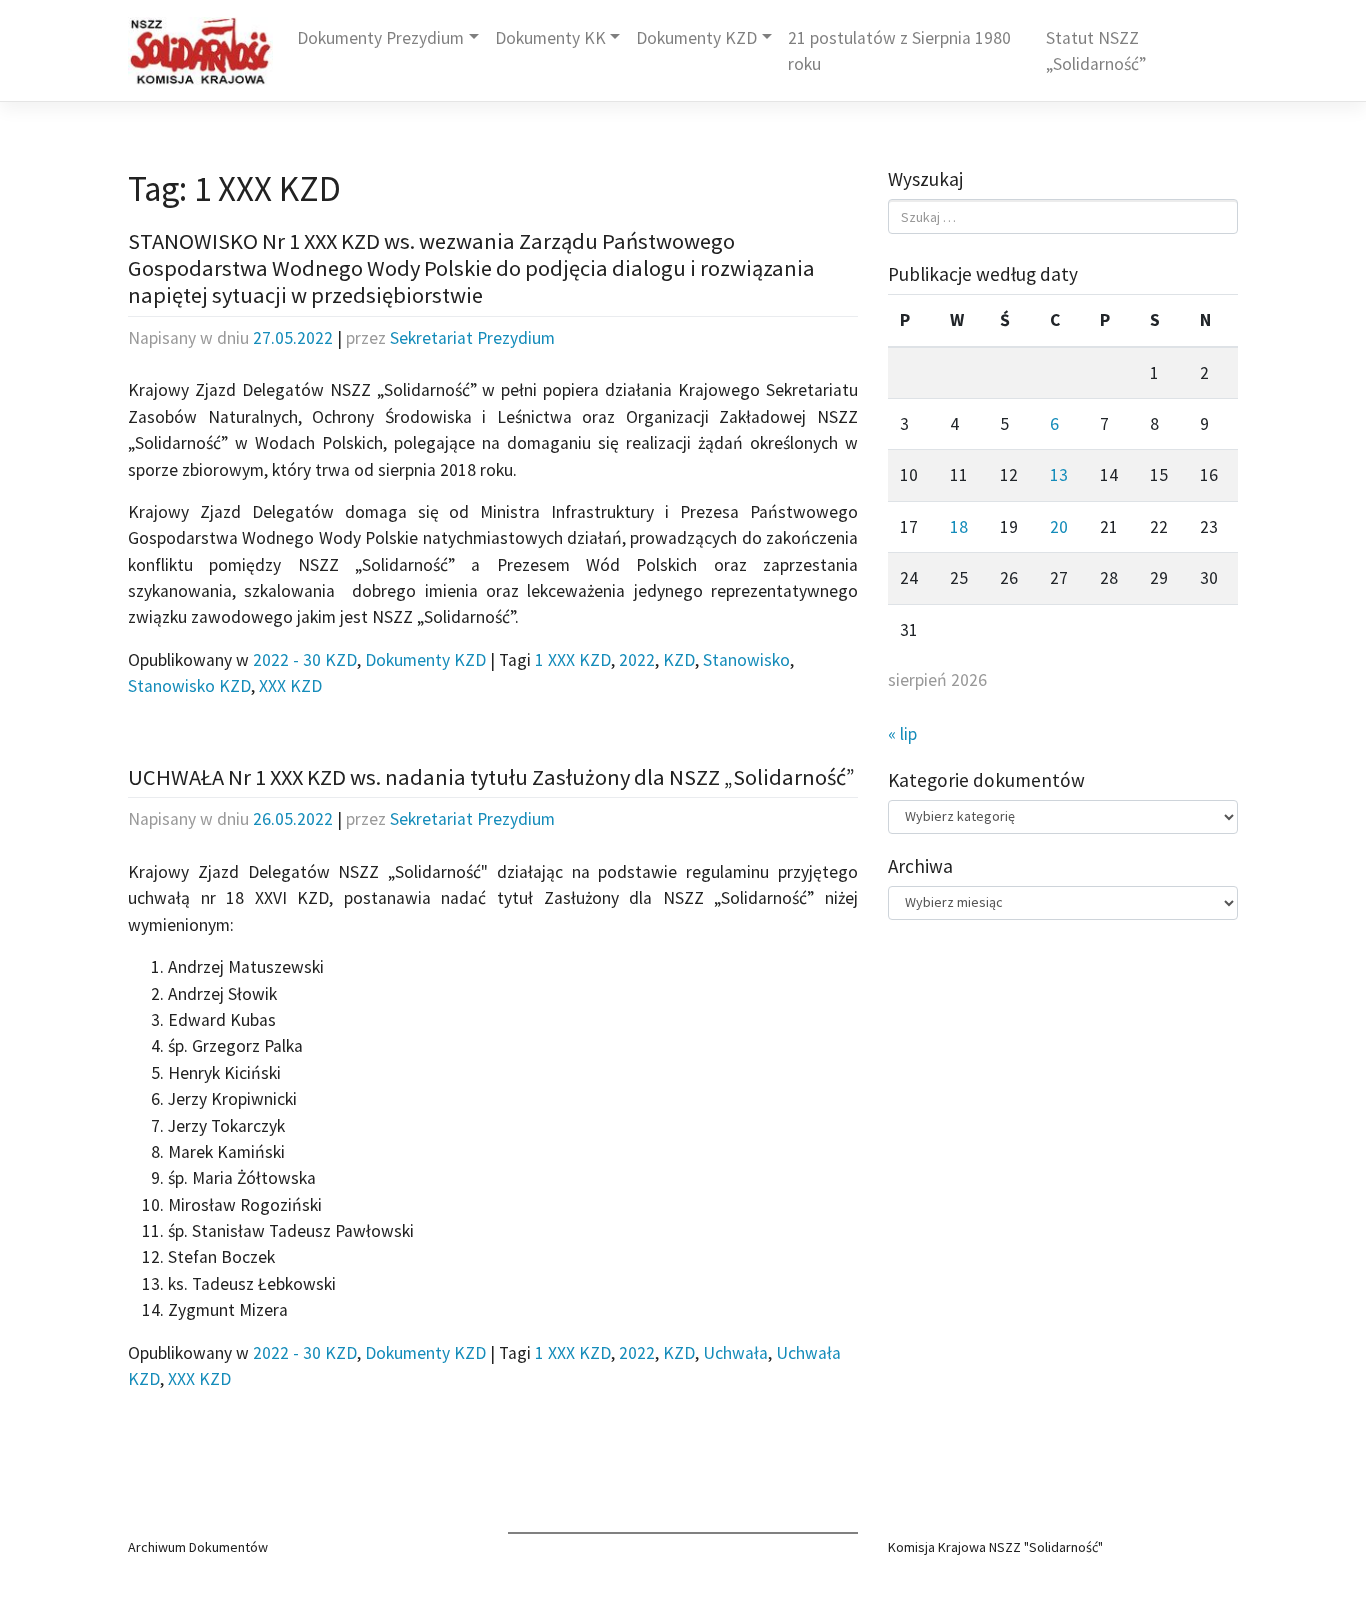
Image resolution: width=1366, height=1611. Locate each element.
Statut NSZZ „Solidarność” (1096, 51)
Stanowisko (746, 660)
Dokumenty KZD (696, 38)
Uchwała (735, 1353)
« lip (902, 734)
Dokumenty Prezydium (380, 38)
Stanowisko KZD (189, 686)
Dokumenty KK (550, 38)
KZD (679, 660)
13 (1059, 475)
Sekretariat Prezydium (472, 338)
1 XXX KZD (573, 660)
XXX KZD (290, 686)
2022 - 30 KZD (305, 660)
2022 (637, 660)
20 (1059, 527)
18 (959, 527)
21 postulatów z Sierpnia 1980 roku (899, 51)
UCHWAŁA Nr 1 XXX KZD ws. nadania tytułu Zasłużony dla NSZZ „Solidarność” (491, 777)
